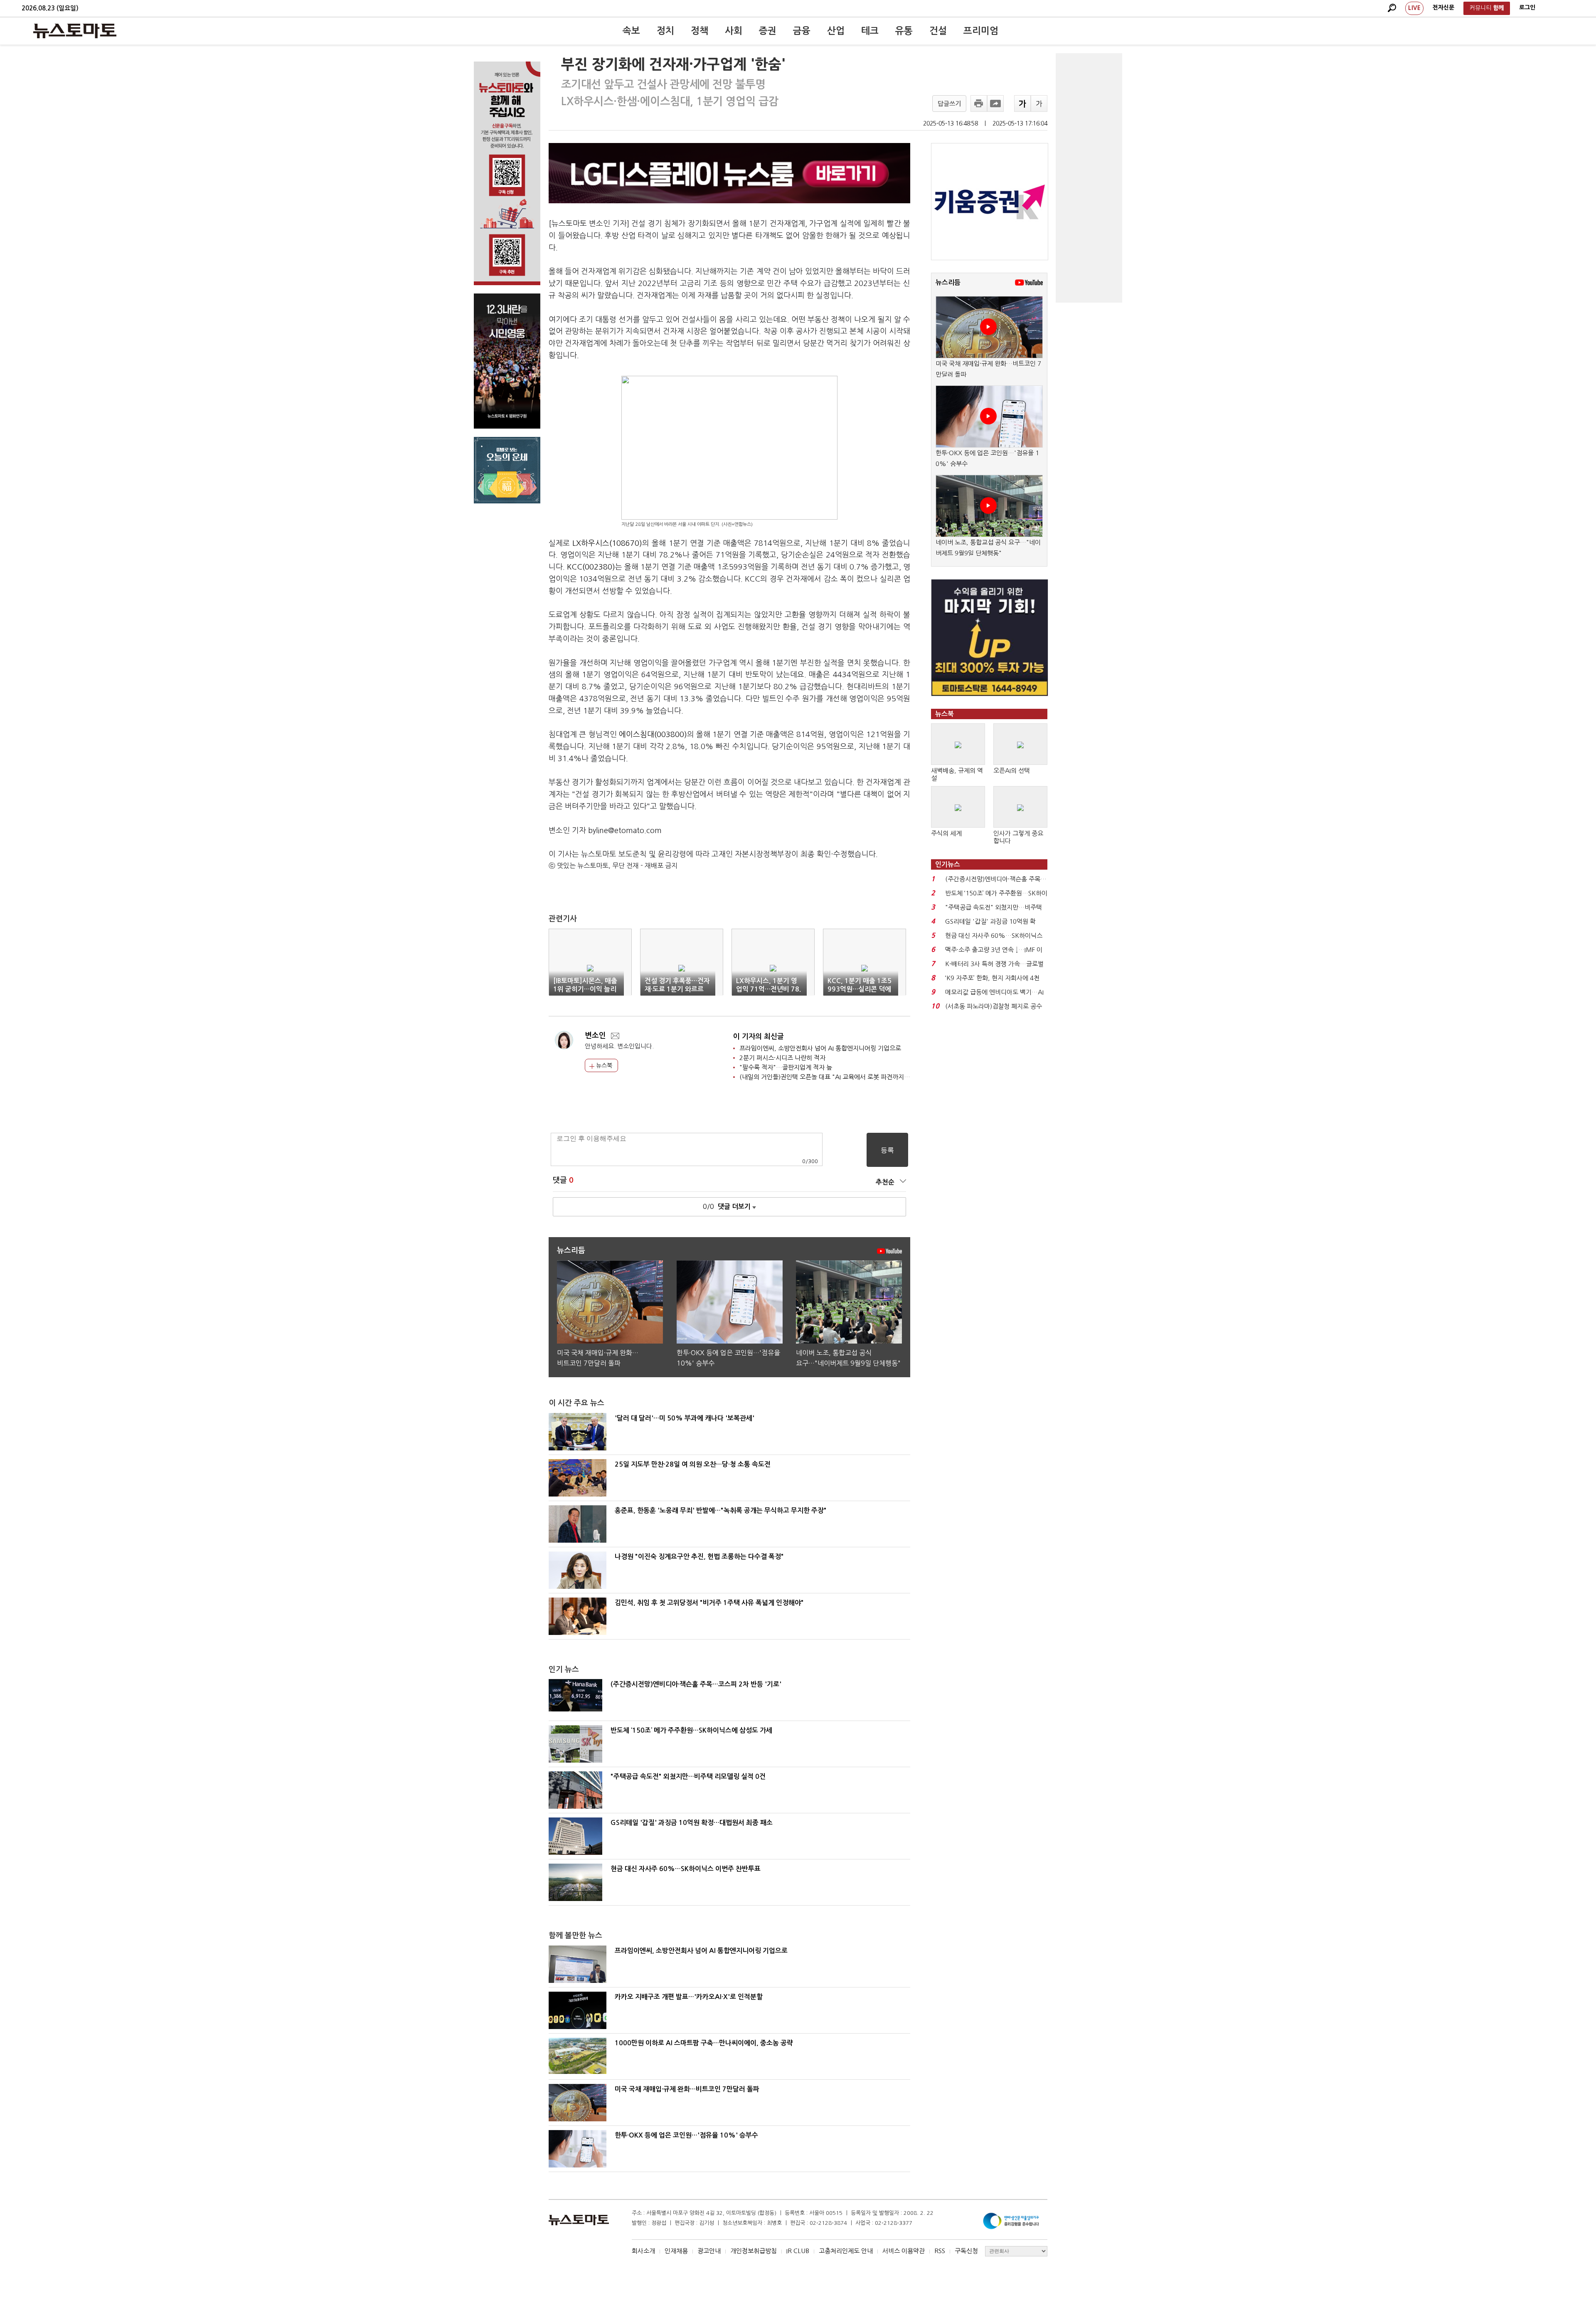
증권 (768, 31)
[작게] (1039, 104)
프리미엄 (981, 31)
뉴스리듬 (948, 282)
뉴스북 (603, 1065)
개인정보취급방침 (754, 2251)
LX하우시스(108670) (607, 543)
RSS (940, 2251)
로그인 (1527, 7)
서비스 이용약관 (904, 2251)
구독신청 (966, 2251)
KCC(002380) (591, 567)
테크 (870, 31)
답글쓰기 (949, 104)
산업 (836, 31)
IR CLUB (798, 2251)
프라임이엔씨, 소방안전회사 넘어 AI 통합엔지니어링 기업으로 (820, 1048)
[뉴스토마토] (75, 31)
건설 (938, 31)
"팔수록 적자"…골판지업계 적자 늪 (786, 1067)
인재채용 (676, 2251)
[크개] (1022, 104)
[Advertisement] (1089, 178)
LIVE (1414, 8)
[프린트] (979, 104)
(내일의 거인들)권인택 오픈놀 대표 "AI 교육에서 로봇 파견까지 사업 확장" (836, 1077)
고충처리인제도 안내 (846, 2251)
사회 (734, 31)
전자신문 (1443, 7)
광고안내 (709, 2251)
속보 (631, 31)
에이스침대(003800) (653, 735)
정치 (665, 31)
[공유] (995, 104)
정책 (699, 31)
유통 (904, 31)
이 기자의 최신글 (759, 1037)
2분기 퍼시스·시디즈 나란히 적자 (782, 1058)
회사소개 (643, 2251)
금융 (802, 31)
